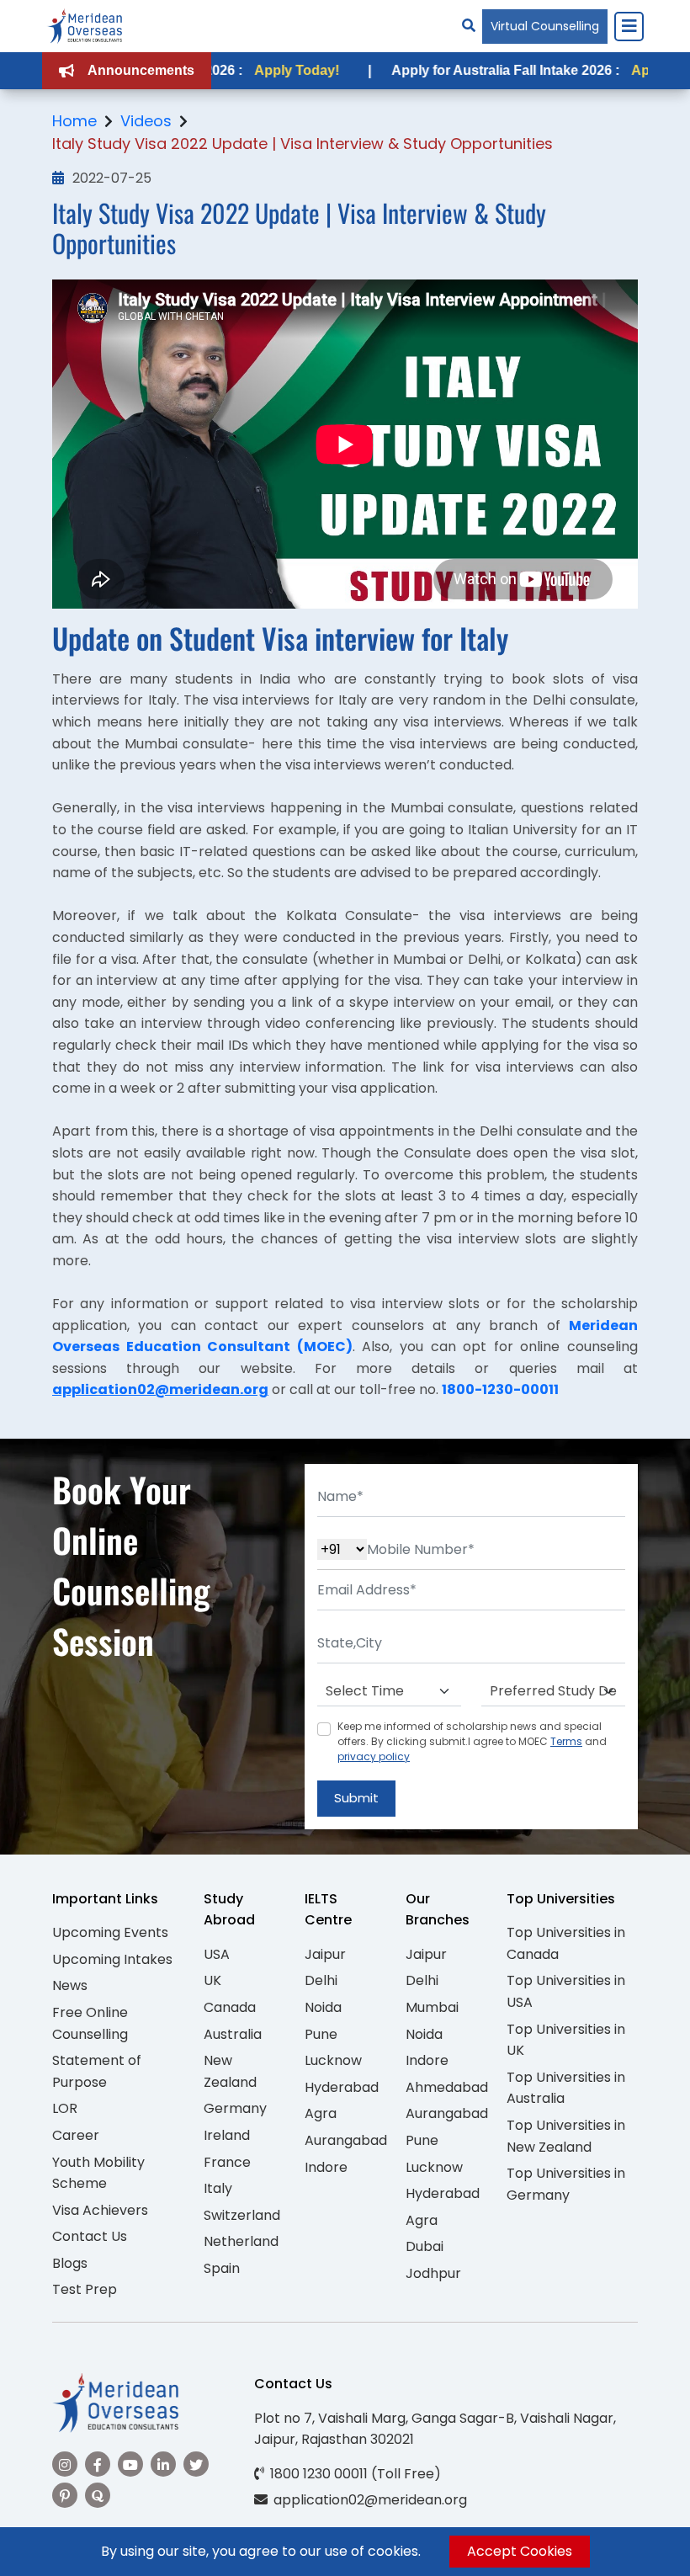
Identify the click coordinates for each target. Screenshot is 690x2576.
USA (217, 1954)
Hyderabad (342, 2087)
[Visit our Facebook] (98, 2464)
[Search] (469, 26)
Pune (321, 2034)
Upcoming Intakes (112, 1959)
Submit (356, 1798)
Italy (218, 2188)
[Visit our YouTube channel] (130, 2464)
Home (74, 121)
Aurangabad (346, 2140)
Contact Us (90, 2236)
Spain (222, 2268)
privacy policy (374, 1756)
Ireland (227, 2135)
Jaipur (325, 1954)
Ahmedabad (447, 2087)
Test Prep (85, 2289)
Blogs (70, 2263)
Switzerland (242, 2215)
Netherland (241, 2241)
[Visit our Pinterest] (65, 2495)
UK (212, 1980)
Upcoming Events (110, 1932)
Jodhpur (433, 2273)
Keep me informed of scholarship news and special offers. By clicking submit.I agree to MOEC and (472, 1741)
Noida (323, 2007)
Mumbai (432, 2007)
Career (76, 2135)
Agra (321, 2113)
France (227, 2162)
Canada (230, 2007)
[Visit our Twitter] (196, 2464)
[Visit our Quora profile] (98, 2495)
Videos (146, 121)
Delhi (321, 1980)
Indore (326, 2167)
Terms (566, 1741)
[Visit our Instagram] (65, 2464)
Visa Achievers (100, 2210)
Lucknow (333, 2060)
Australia (233, 2034)
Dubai (425, 2246)
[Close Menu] (629, 26)
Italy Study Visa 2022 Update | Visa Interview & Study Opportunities (303, 144)
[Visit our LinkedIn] (163, 2464)
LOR (65, 2108)
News (70, 1985)
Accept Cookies (520, 2551)
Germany (235, 2108)
